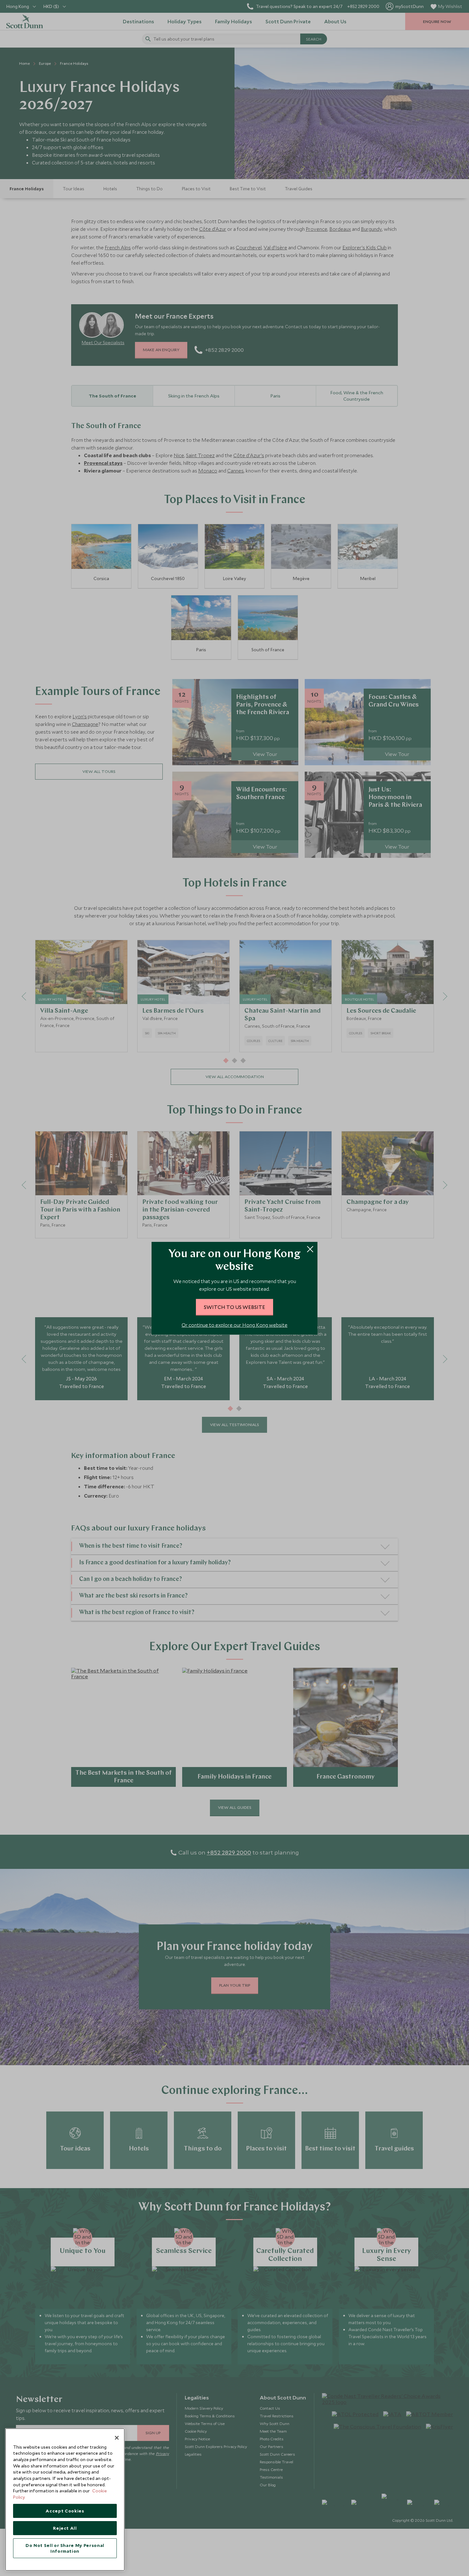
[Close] (117, 2438)
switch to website (234, 1307)
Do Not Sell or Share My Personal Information (65, 2548)
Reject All (65, 2528)
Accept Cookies (65, 2511)
